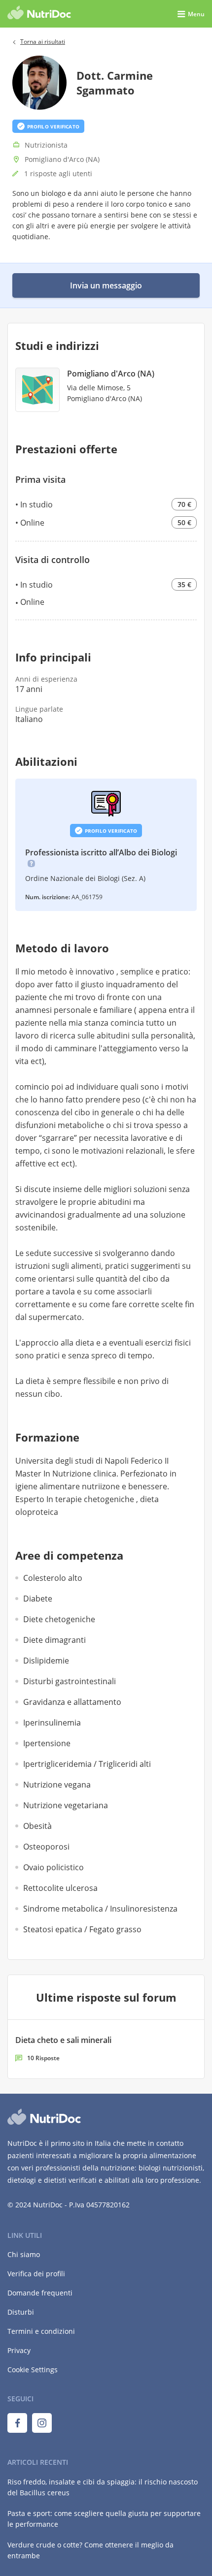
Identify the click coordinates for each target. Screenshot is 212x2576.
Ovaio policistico (53, 1867)
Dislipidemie (46, 1661)
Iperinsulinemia (52, 1723)
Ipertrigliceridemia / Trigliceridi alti (87, 1764)
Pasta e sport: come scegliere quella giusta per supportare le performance (104, 2519)
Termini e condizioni (41, 2331)
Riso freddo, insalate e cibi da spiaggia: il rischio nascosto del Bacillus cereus (103, 2487)
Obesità (37, 1826)
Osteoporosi (46, 1847)
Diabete (38, 1599)
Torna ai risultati (43, 42)
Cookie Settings (33, 2370)
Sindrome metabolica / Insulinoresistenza (100, 1909)
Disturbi (21, 2312)
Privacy (19, 2350)
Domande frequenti (40, 2293)
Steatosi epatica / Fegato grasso (82, 1929)
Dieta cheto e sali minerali (63, 2040)
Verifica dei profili (36, 2274)
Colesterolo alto (53, 1578)
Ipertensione (47, 1743)
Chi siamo (24, 2254)
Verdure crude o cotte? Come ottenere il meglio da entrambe (90, 2550)
